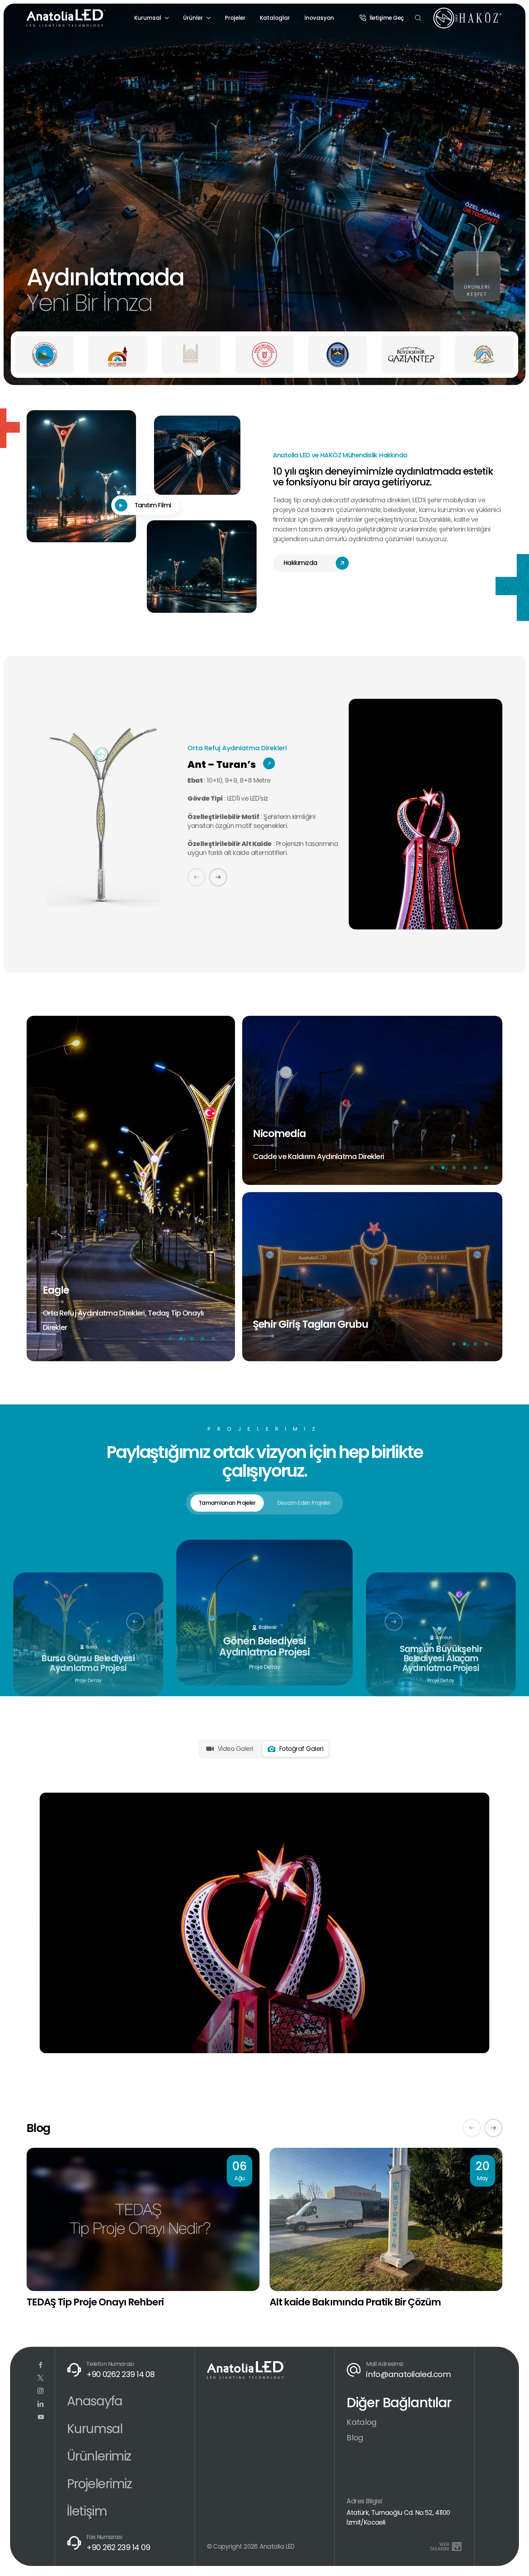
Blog (355, 2438)
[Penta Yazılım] (458, 2546)
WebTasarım (439, 2546)
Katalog (361, 2422)
